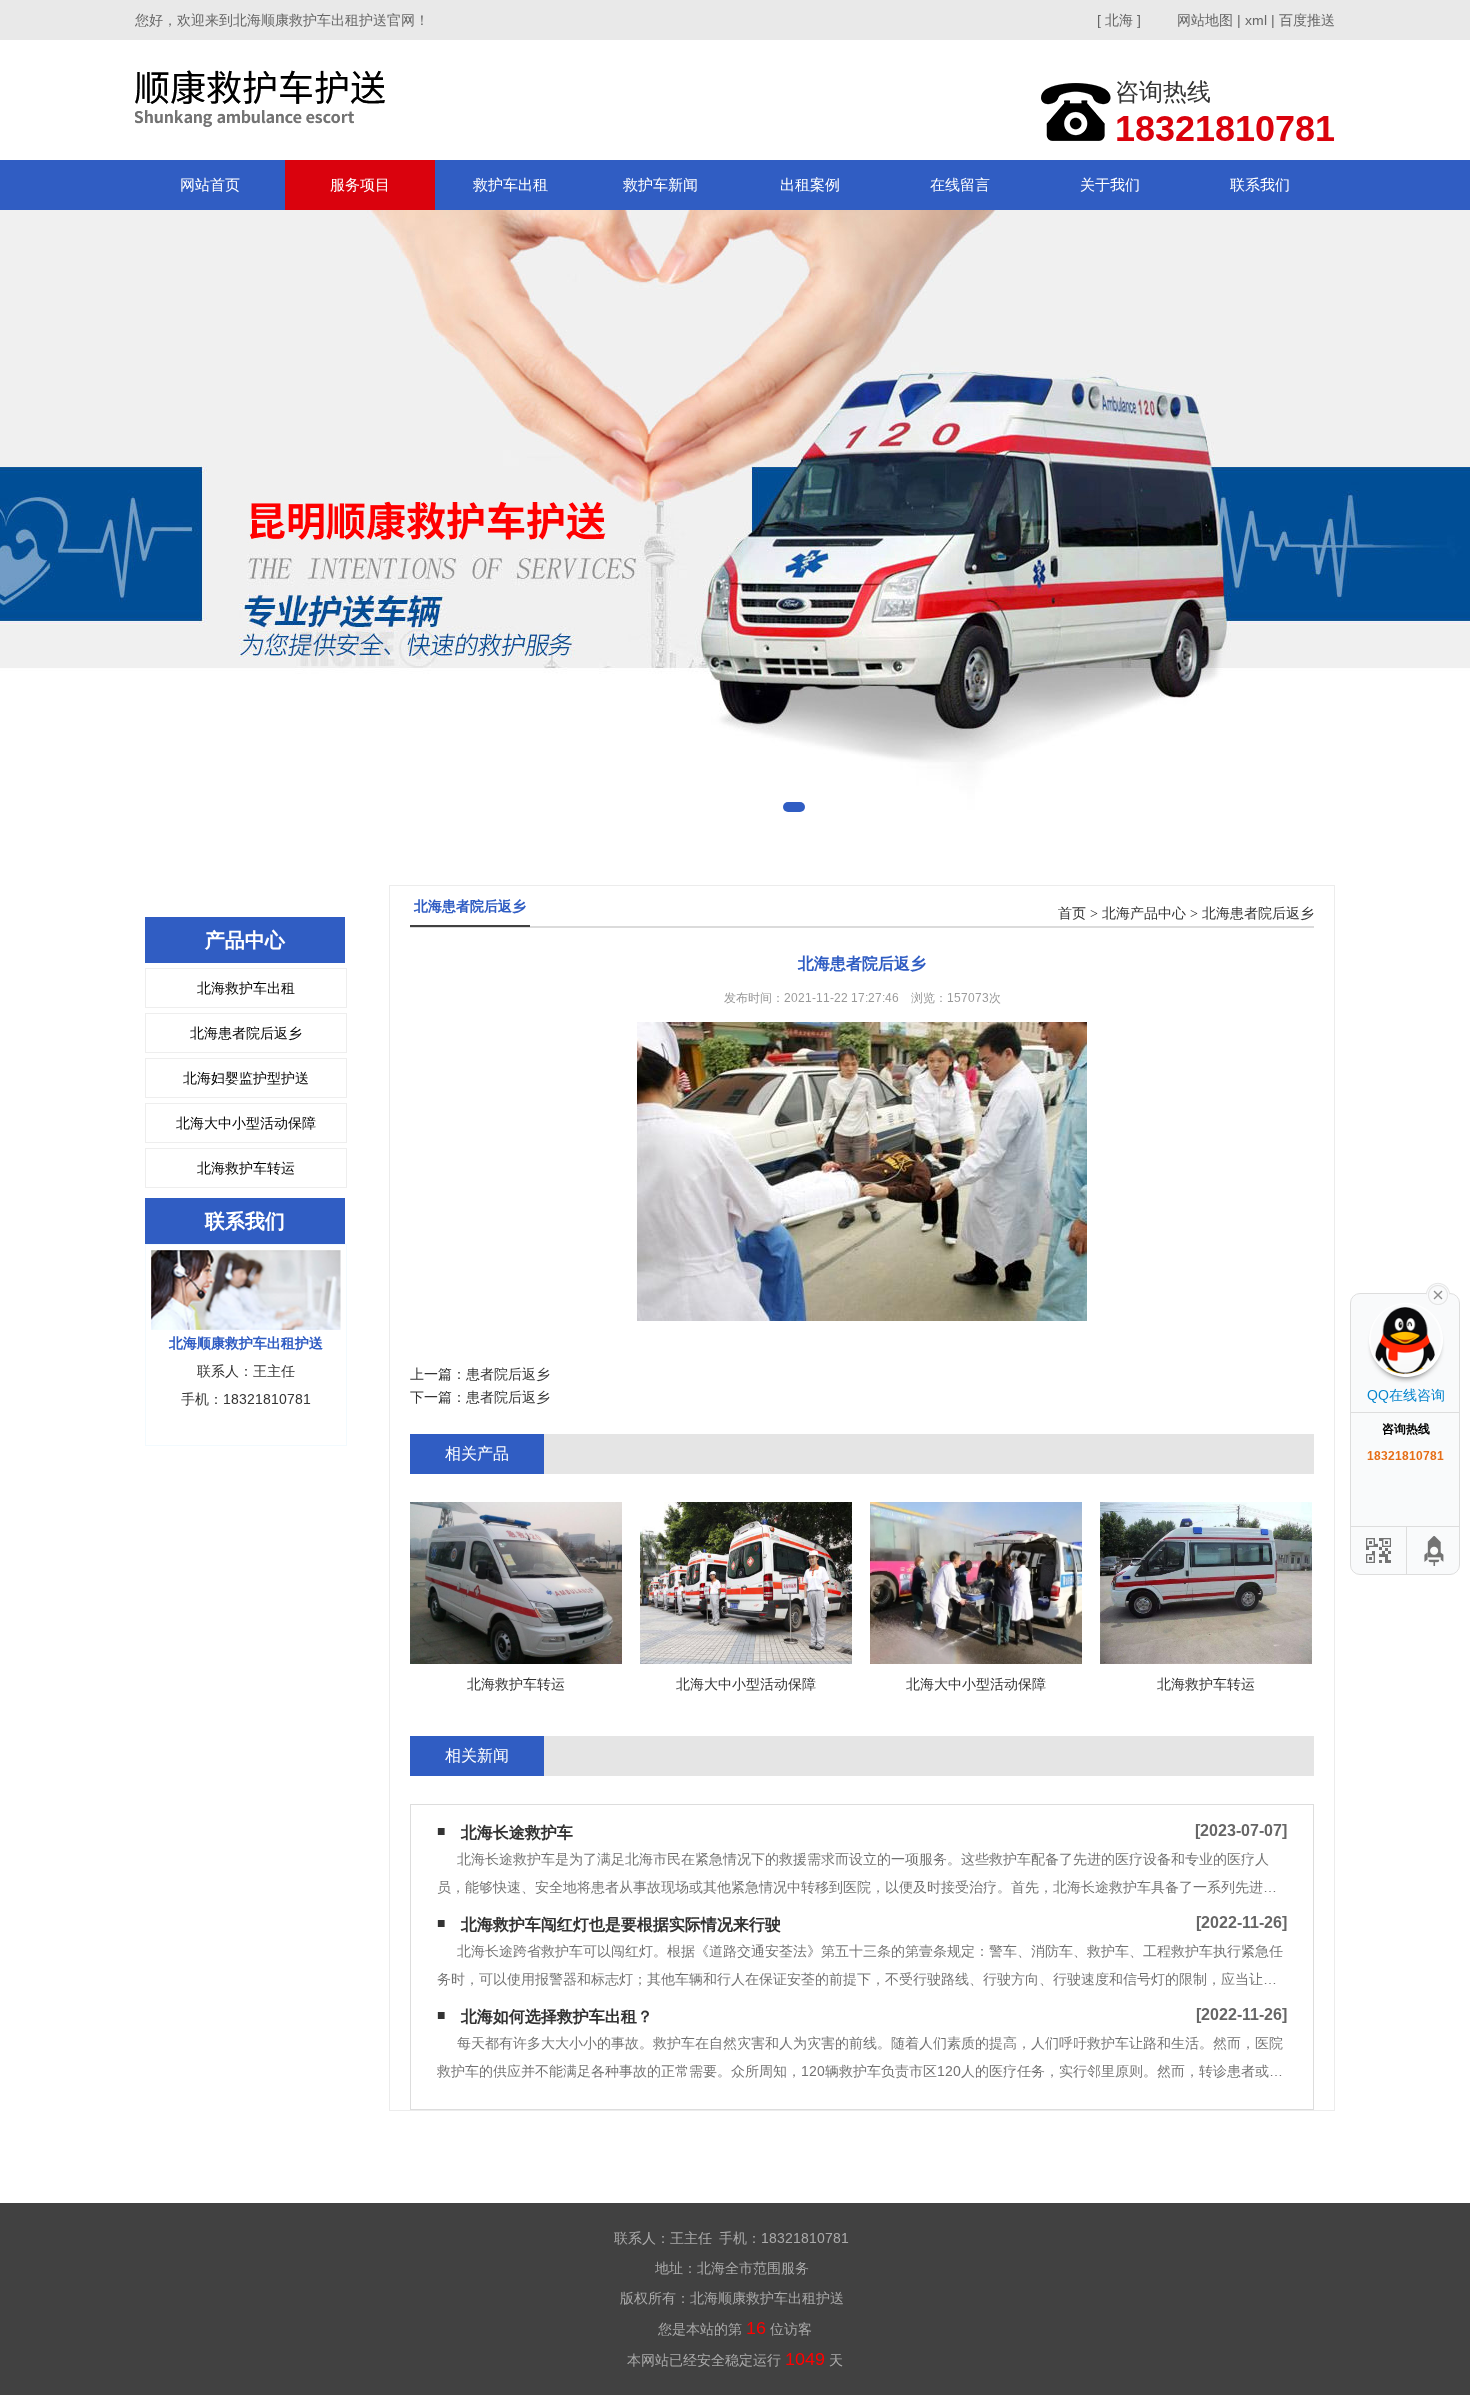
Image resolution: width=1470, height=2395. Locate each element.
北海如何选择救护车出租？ (557, 2016)
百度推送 (1307, 20)
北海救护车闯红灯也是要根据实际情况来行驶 (621, 1924)
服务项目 (360, 184)
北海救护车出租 (246, 988)
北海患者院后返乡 (246, 1033)
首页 (1072, 913)
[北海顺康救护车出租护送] (264, 99)
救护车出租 (510, 184)
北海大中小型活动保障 (246, 1123)
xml (1256, 20)
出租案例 (810, 184)
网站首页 (210, 184)
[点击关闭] (1438, 1293)
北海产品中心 (1144, 913)
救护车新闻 (660, 184)
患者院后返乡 (508, 1374)
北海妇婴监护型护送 (246, 1078)
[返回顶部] (1435, 1550)
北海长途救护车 (517, 1832)
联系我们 (1260, 184)
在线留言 (960, 184)
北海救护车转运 (246, 1168)
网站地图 (1205, 20)
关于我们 (1110, 184)
